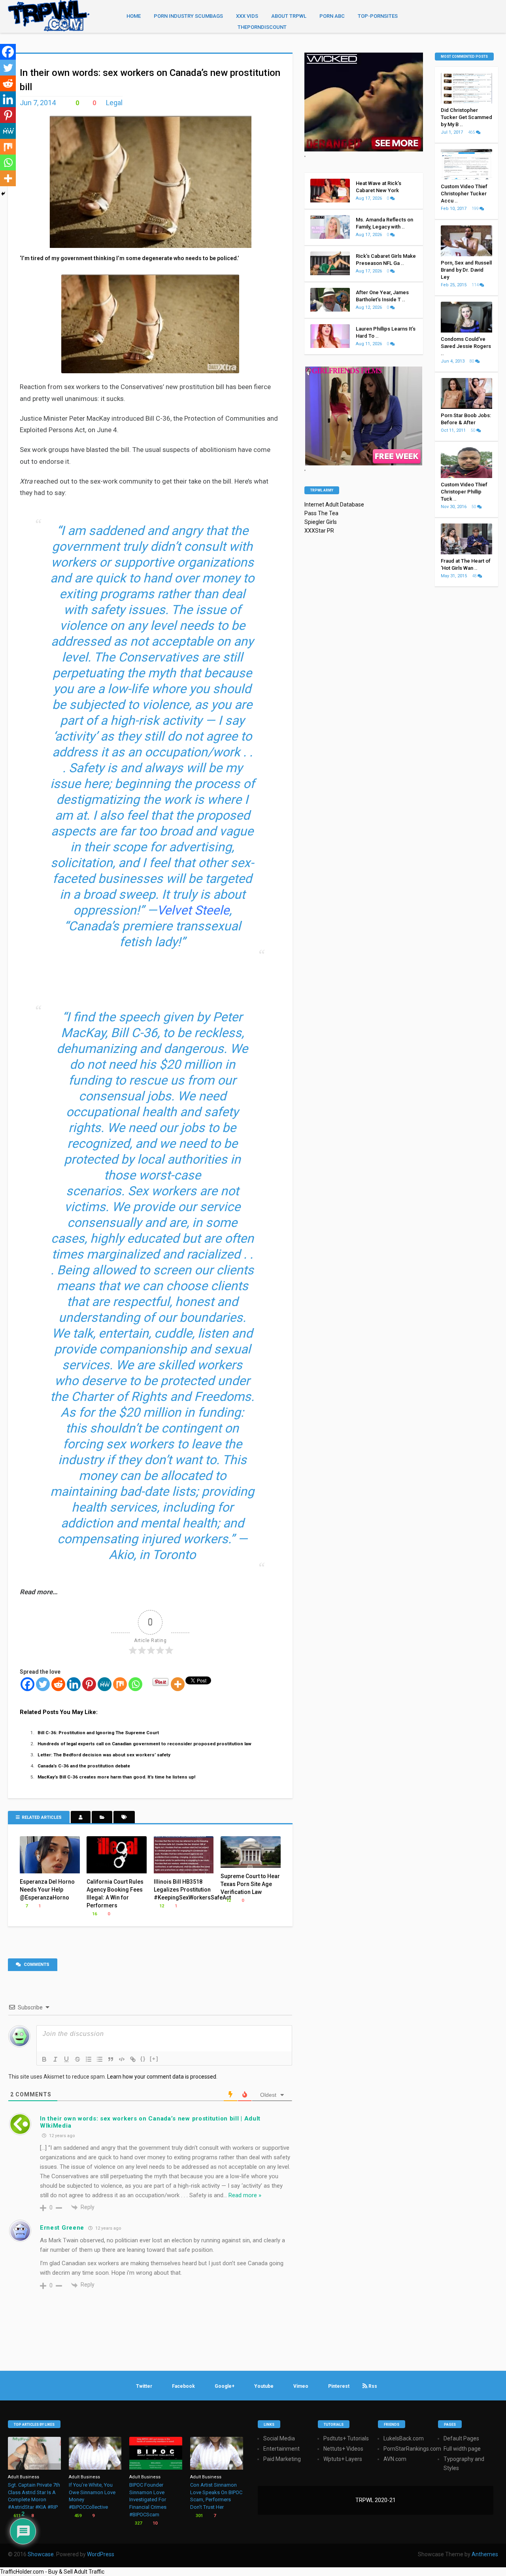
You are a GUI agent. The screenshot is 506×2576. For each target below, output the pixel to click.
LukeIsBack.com (404, 2438)
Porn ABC (332, 16)
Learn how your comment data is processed (162, 2077)
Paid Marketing (282, 2459)
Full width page (462, 2449)
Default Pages (461, 2438)
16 (94, 1914)
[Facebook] (27, 1684)
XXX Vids (247, 16)
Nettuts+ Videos (343, 2449)
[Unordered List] (100, 2059)
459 (77, 2516)
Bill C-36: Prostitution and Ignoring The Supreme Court (98, 1733)
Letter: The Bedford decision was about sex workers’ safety (104, 1755)
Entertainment (281, 2449)
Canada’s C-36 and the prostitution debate (84, 1766)
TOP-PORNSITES (378, 16)
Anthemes (485, 2554)
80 (472, 361)
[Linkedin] (74, 1684)
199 (476, 209)
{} (143, 2059)
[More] (178, 1684)
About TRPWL (289, 16)
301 (199, 2516)
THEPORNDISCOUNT (262, 27)
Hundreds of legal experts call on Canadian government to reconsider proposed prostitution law (144, 1744)
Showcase (41, 2554)
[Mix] (120, 1684)
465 (472, 132)
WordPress (101, 2554)
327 (138, 2523)
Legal (114, 103)
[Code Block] (122, 2059)
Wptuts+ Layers (343, 2459)
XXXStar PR (319, 531)
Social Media (279, 2438)
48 (475, 576)
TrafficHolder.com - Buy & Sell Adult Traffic (52, 2572)
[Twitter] (43, 1684)
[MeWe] (105, 1684)
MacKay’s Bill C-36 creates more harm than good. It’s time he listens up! (116, 1777)
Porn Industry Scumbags (188, 16)
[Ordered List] (89, 2059)
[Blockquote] (111, 2059)
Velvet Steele (193, 910)
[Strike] (77, 2059)
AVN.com (395, 2459)
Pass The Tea (321, 513)
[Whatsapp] (135, 1684)
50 (474, 430)
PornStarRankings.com (412, 2449)
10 (154, 2523)
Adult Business (24, 2477)
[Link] (133, 2059)
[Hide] (3, 194)
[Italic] (55, 2059)
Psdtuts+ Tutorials (346, 2438)
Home (134, 16)
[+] (154, 2059)
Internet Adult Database (334, 505)
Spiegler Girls (321, 522)
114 (476, 285)
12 (161, 1906)
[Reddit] (58, 1684)
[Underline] (66, 2059)
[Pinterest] (89, 1684)
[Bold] (44, 2059)
